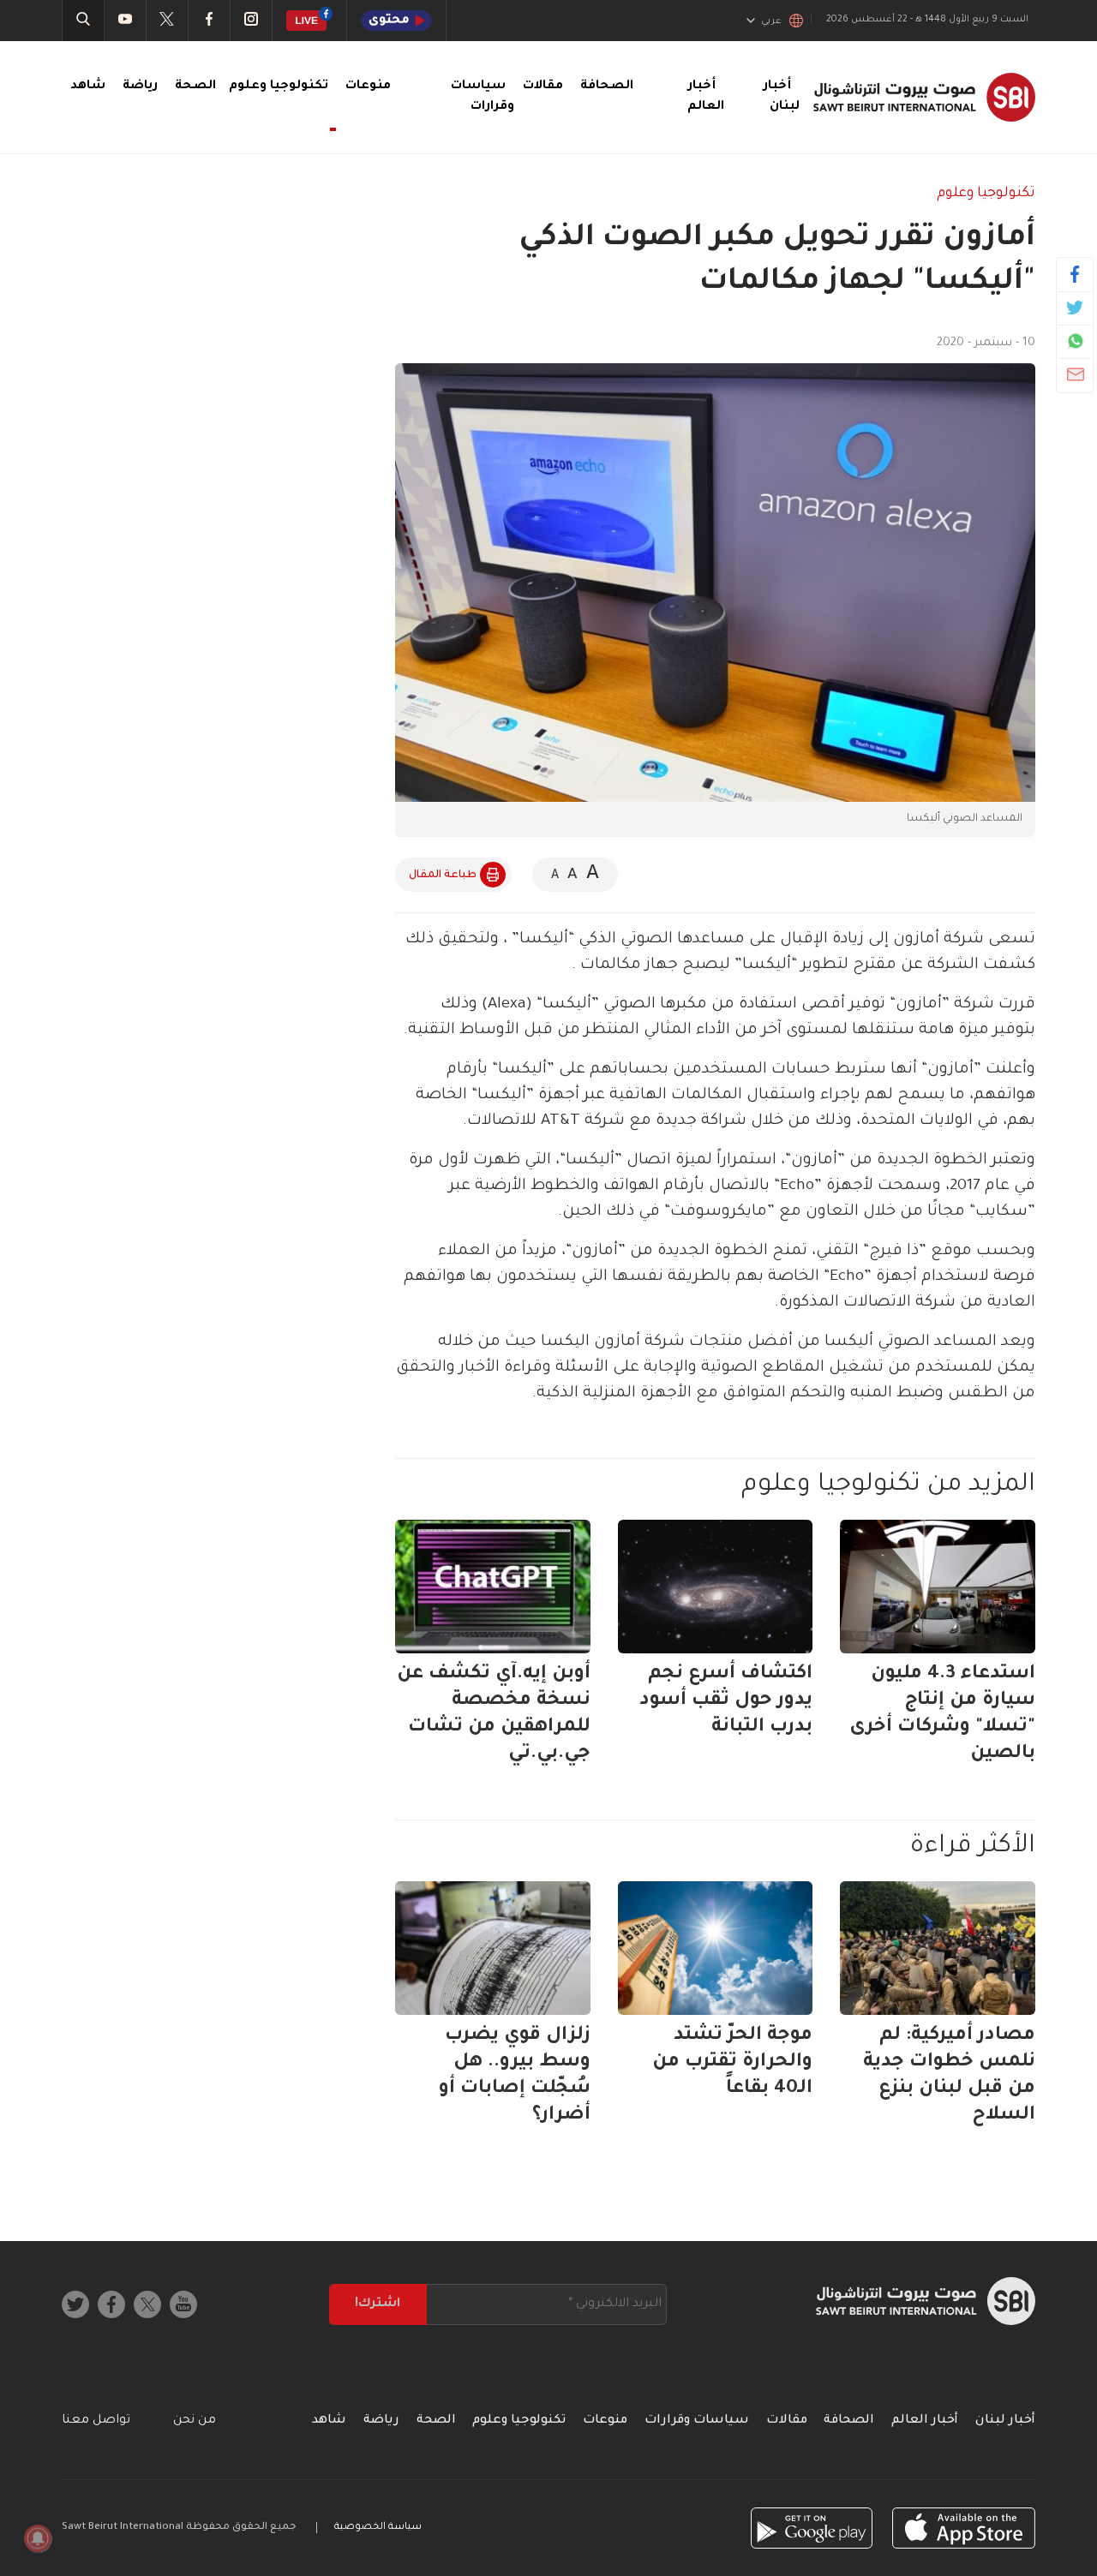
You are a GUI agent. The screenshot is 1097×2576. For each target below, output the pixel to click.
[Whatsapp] (1075, 341)
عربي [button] (771, 21)
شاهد (88, 87)
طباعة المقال (443, 876)
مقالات (543, 87)
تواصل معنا (96, 2421)
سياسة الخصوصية (378, 2528)
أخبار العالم (925, 2421)
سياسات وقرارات (697, 2421)
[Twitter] (1075, 308)
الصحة (195, 87)
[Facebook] (1075, 274)
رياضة (140, 87)
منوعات (368, 87)
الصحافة (607, 87)
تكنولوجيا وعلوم (986, 194)
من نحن (195, 2421)
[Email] (1075, 374)
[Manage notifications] (38, 2538)
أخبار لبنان (1005, 2421)
